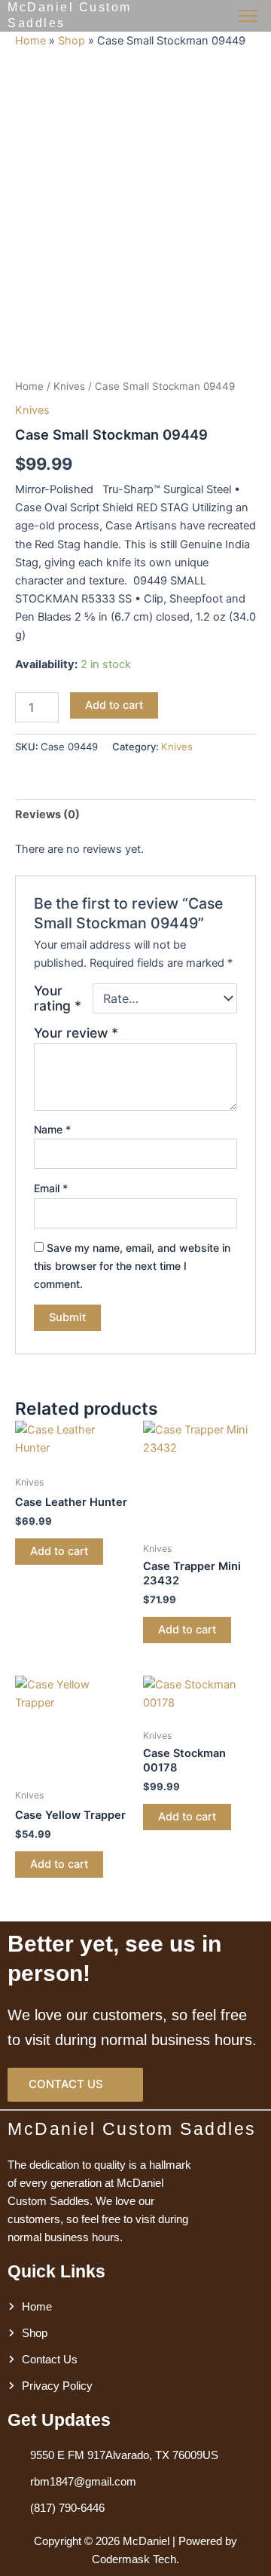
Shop (72, 41)
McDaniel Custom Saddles (132, 2129)
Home (30, 41)
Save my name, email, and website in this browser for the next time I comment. (132, 1266)
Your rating (58, 998)
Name (52, 1129)
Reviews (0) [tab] (47, 814)
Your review (76, 1033)
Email (51, 1188)
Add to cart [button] (59, 1551)
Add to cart (114, 705)
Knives (69, 386)
